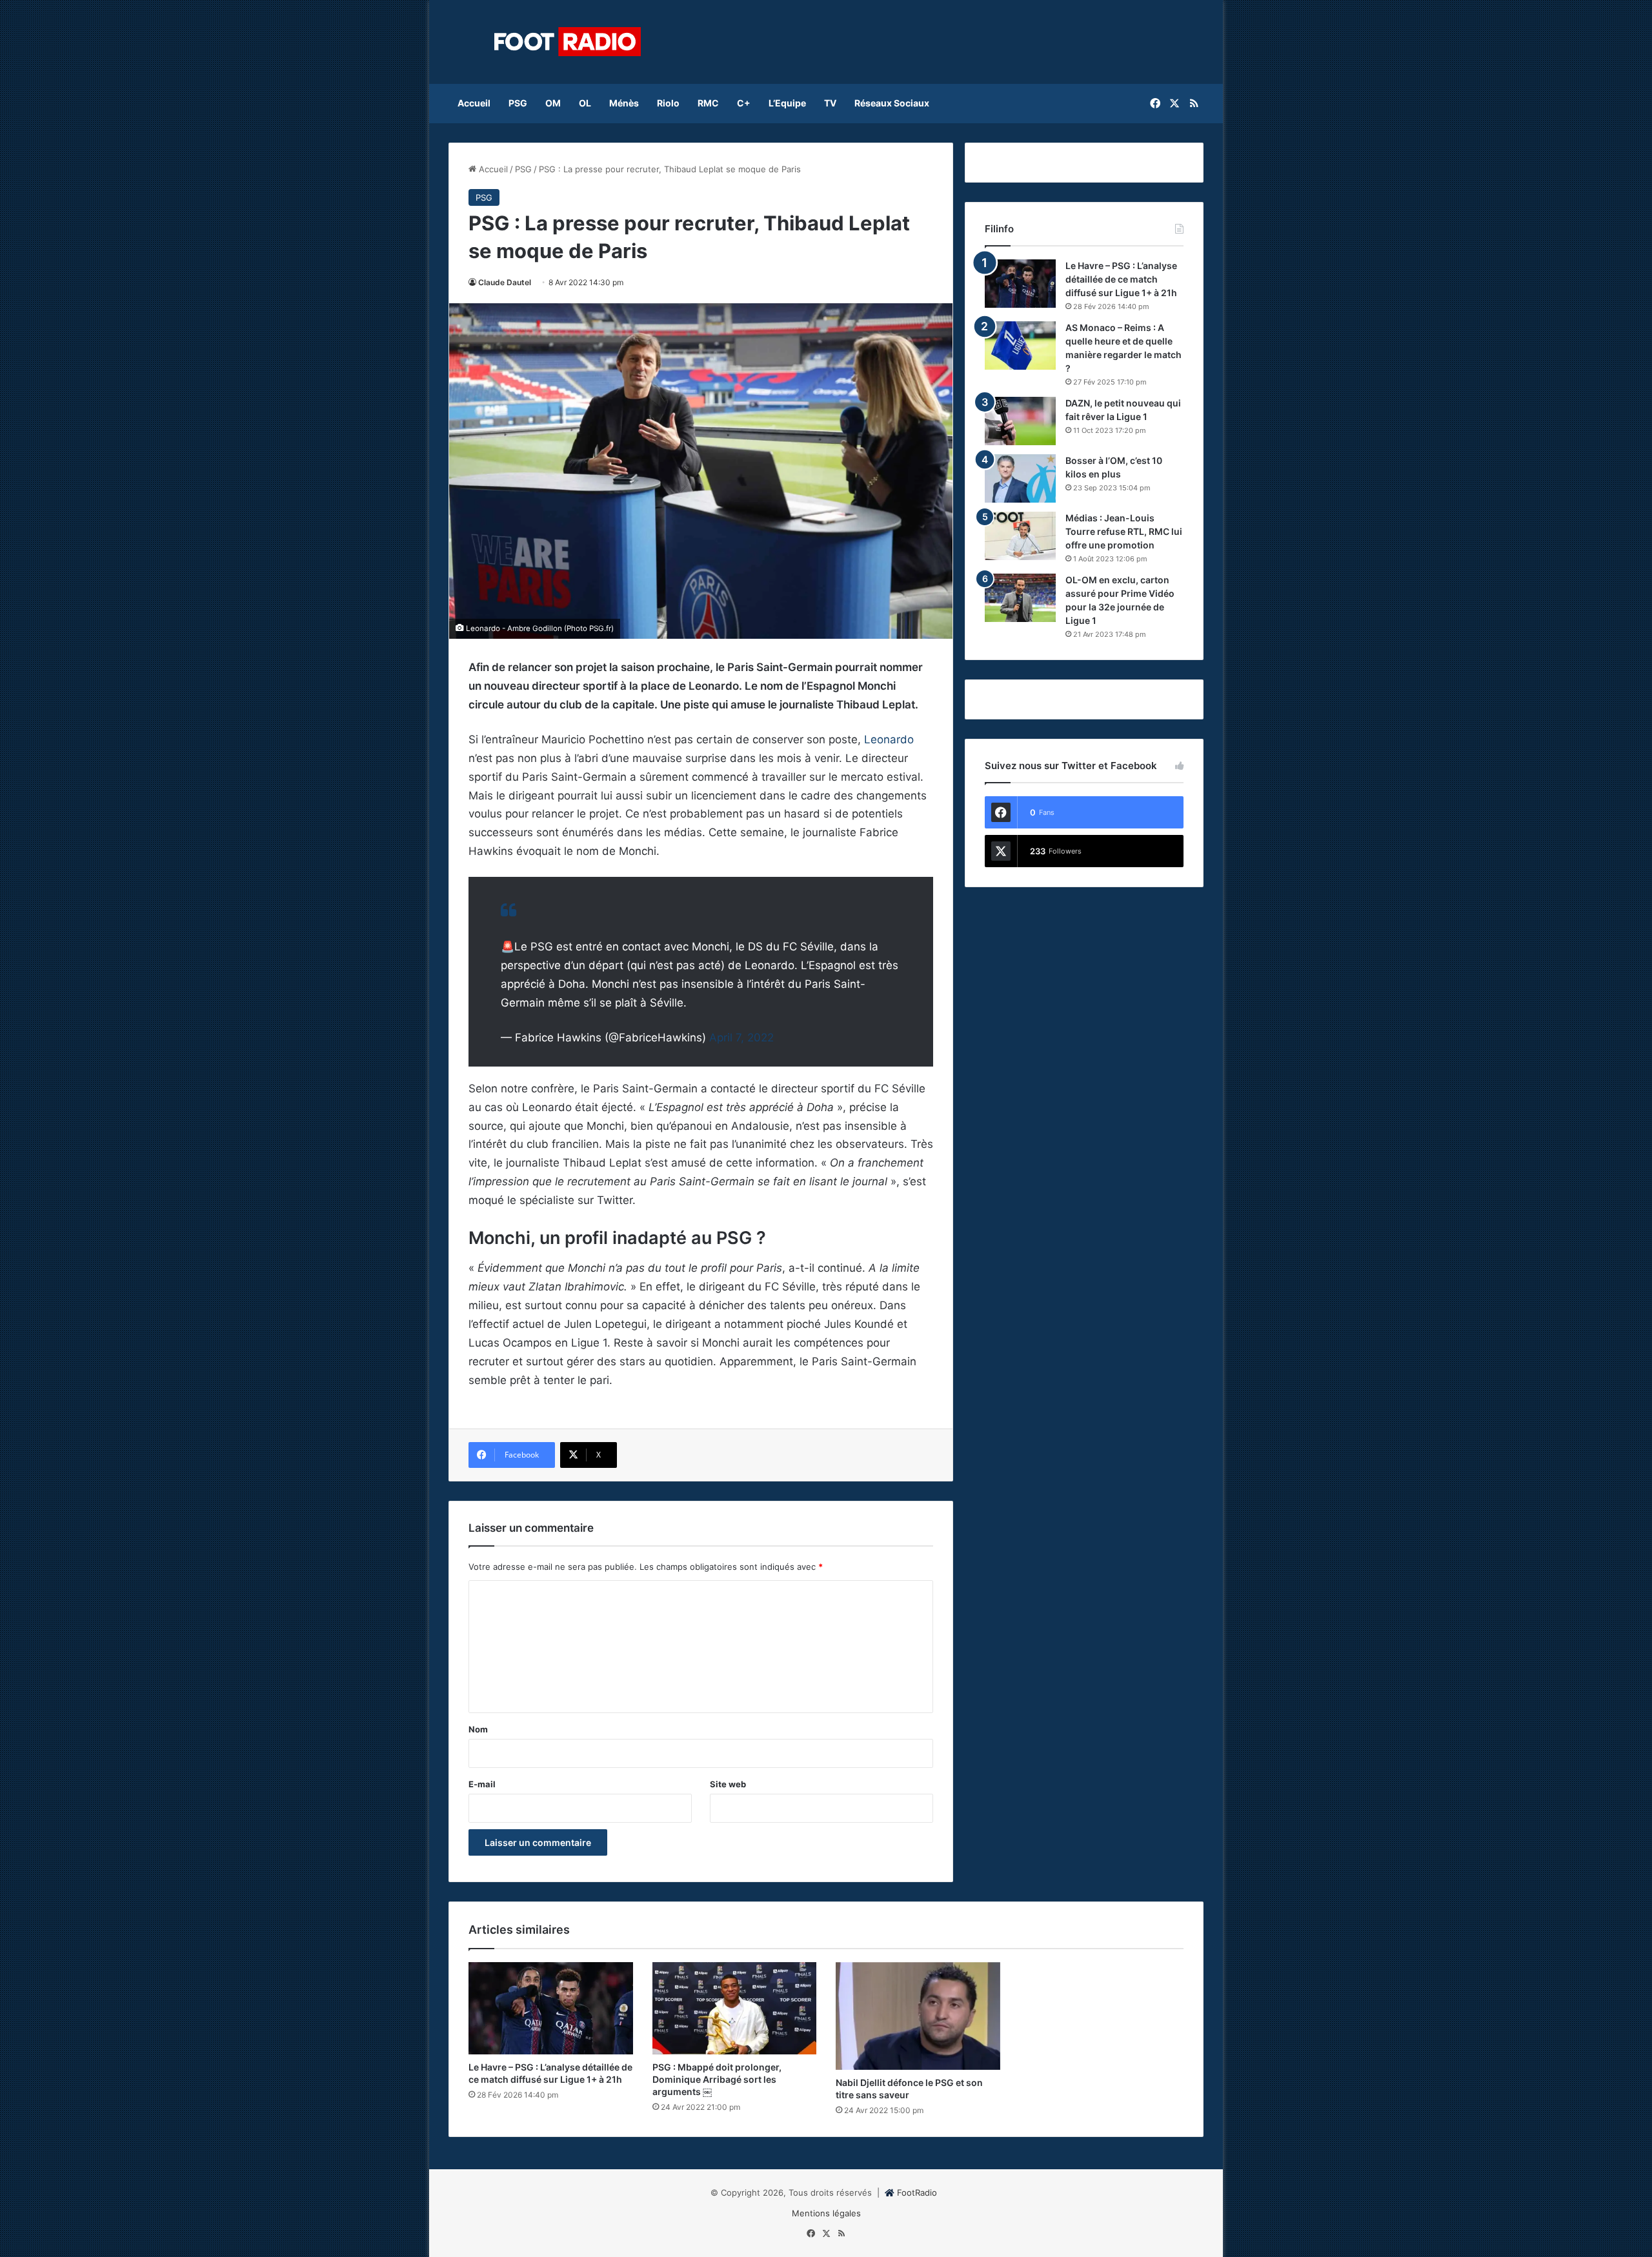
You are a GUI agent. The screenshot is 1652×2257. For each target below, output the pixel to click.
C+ (744, 103)
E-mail (482, 1784)
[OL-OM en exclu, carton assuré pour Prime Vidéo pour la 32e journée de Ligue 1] (1020, 598)
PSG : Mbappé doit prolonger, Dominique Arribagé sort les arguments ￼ (717, 2079)
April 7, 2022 (741, 1038)
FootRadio (917, 2192)
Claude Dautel (505, 282)
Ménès (624, 103)
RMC (708, 103)
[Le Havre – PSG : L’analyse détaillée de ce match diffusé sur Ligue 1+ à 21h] (1020, 284)
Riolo (668, 103)
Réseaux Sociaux (892, 103)
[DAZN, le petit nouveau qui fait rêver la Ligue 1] (1020, 421)
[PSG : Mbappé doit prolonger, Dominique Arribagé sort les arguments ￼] (735, 2009)
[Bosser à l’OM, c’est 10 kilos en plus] (1020, 478)
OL (585, 103)
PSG (518, 103)
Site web (728, 1784)
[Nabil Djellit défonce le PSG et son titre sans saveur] (918, 2016)
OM (553, 103)
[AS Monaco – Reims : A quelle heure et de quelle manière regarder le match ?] (1020, 346)
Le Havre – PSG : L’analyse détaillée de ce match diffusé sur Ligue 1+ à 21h (1121, 279)
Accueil (474, 103)
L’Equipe (787, 103)
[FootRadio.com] (568, 42)
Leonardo (889, 739)
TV (830, 103)
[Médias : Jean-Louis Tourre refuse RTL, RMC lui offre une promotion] (1020, 536)
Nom (478, 1729)
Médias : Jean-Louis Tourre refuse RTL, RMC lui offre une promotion (1124, 531)
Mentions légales (826, 2213)
